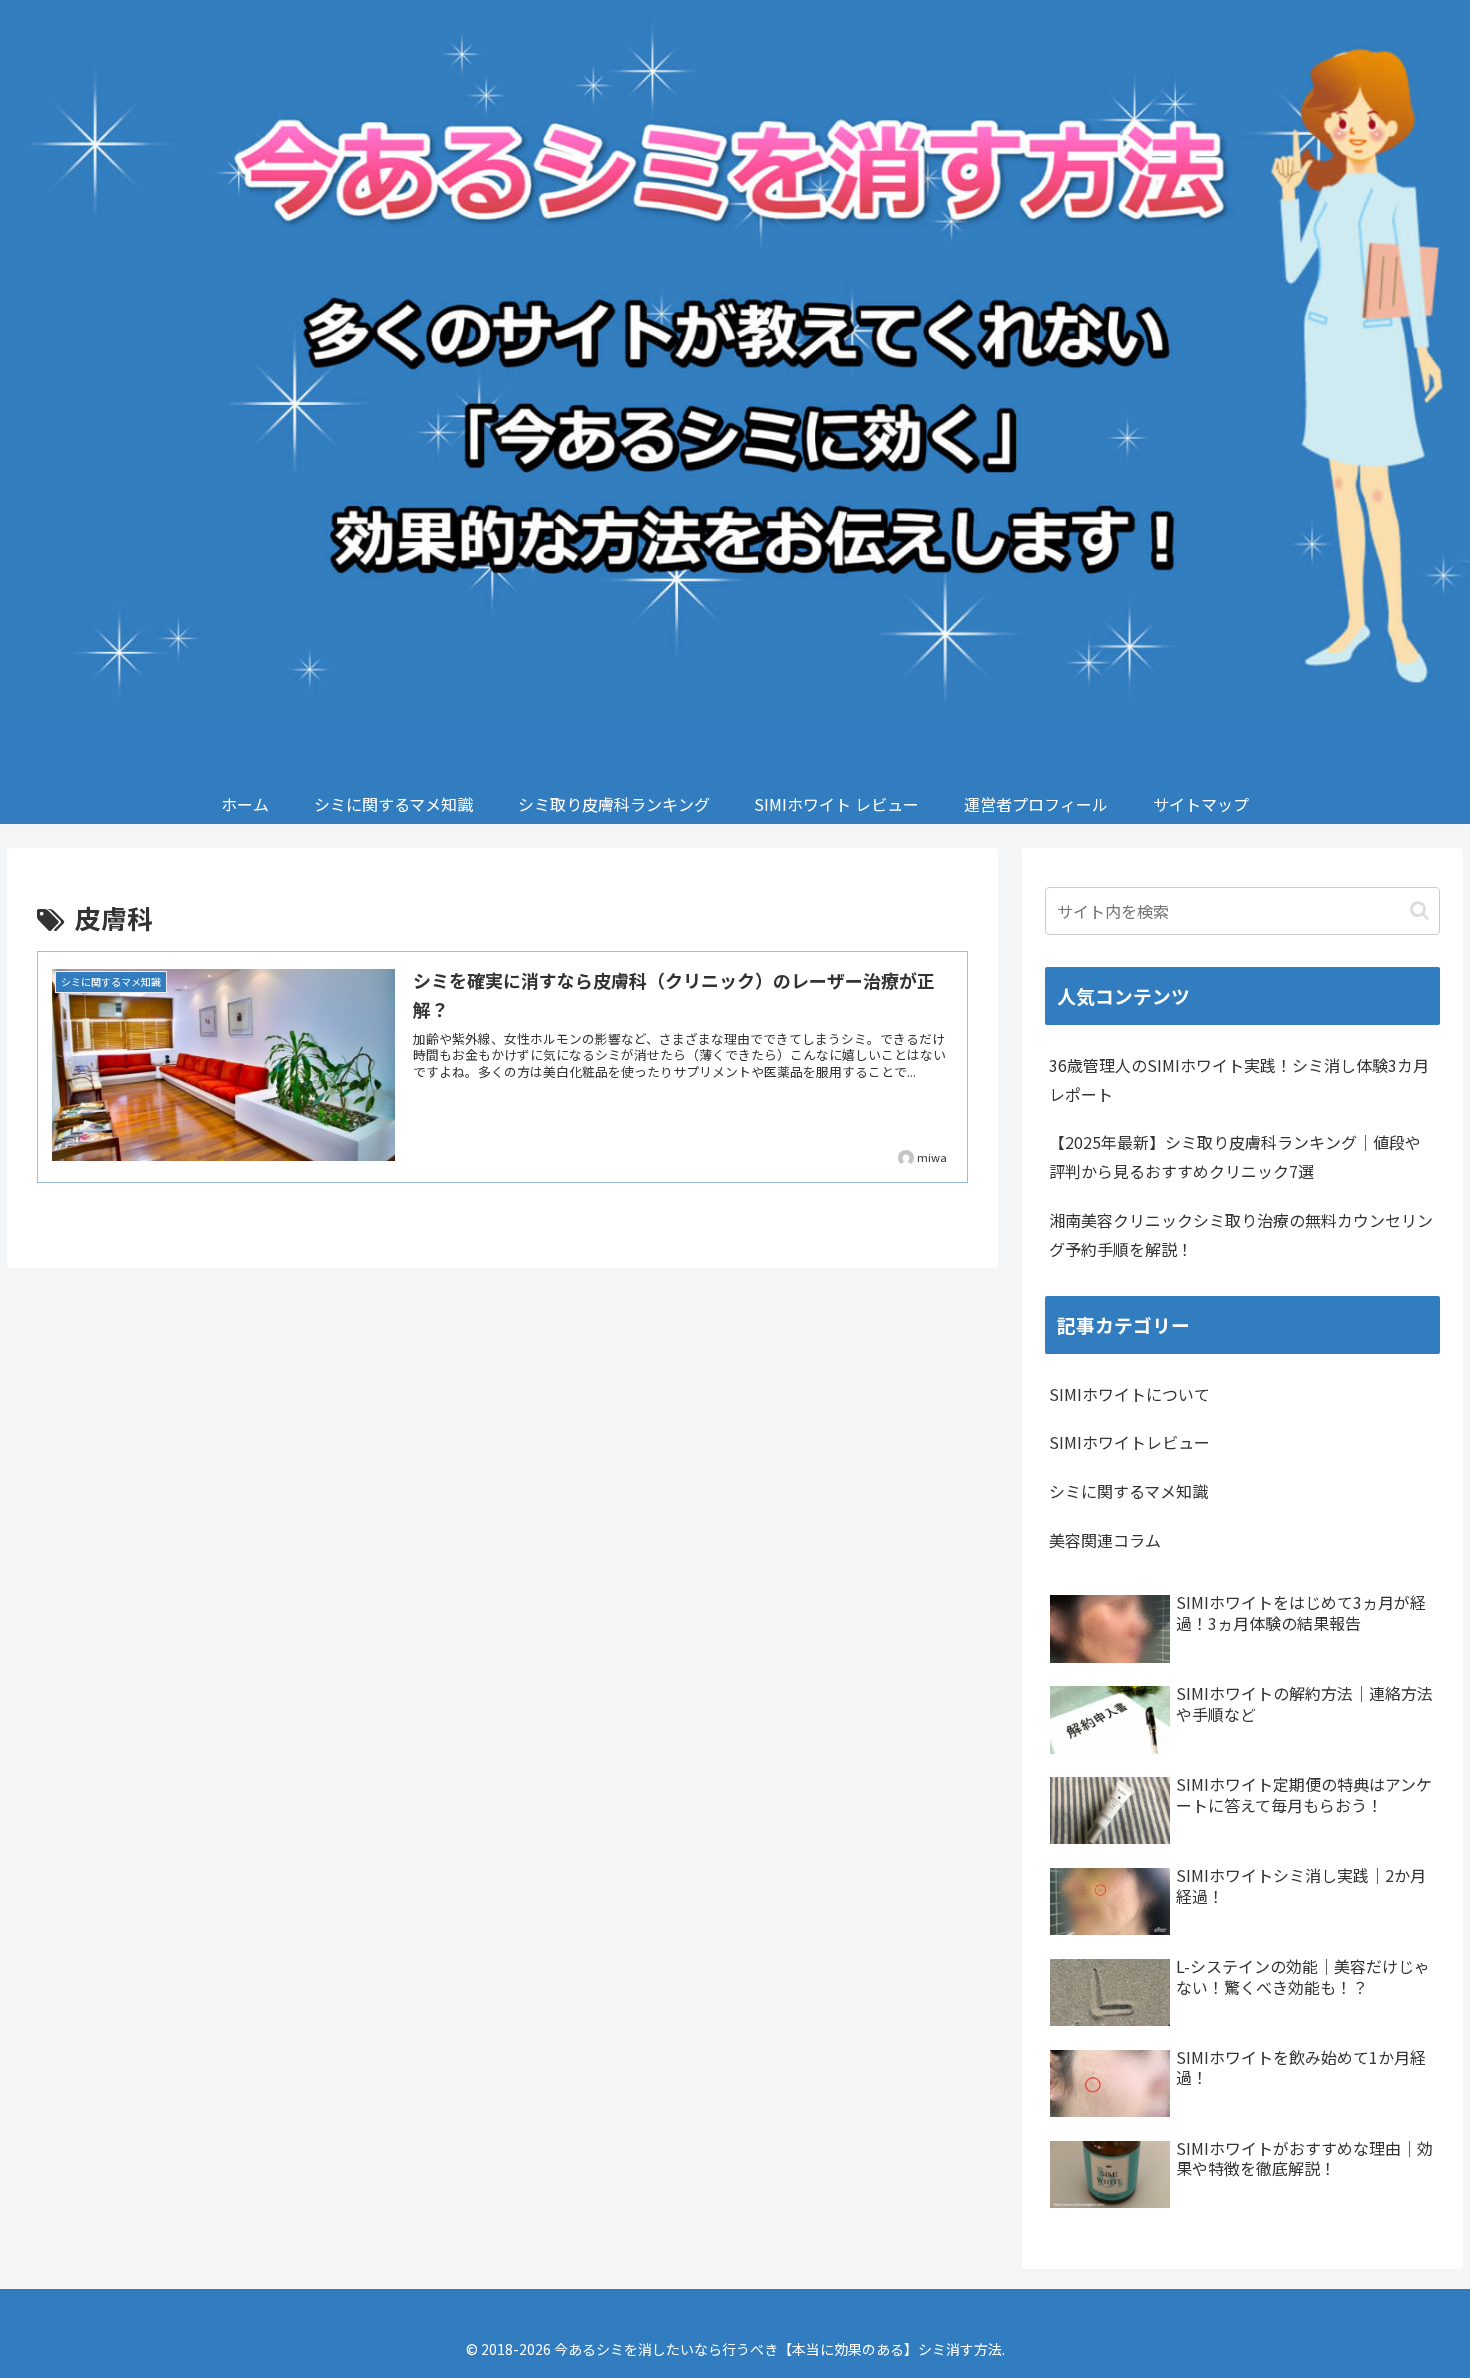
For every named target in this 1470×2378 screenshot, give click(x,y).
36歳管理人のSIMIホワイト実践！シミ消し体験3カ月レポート (1239, 1079)
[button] (1419, 910)
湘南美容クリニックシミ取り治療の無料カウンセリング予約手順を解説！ (1241, 1234)
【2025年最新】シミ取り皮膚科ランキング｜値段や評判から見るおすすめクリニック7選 (1235, 1156)
